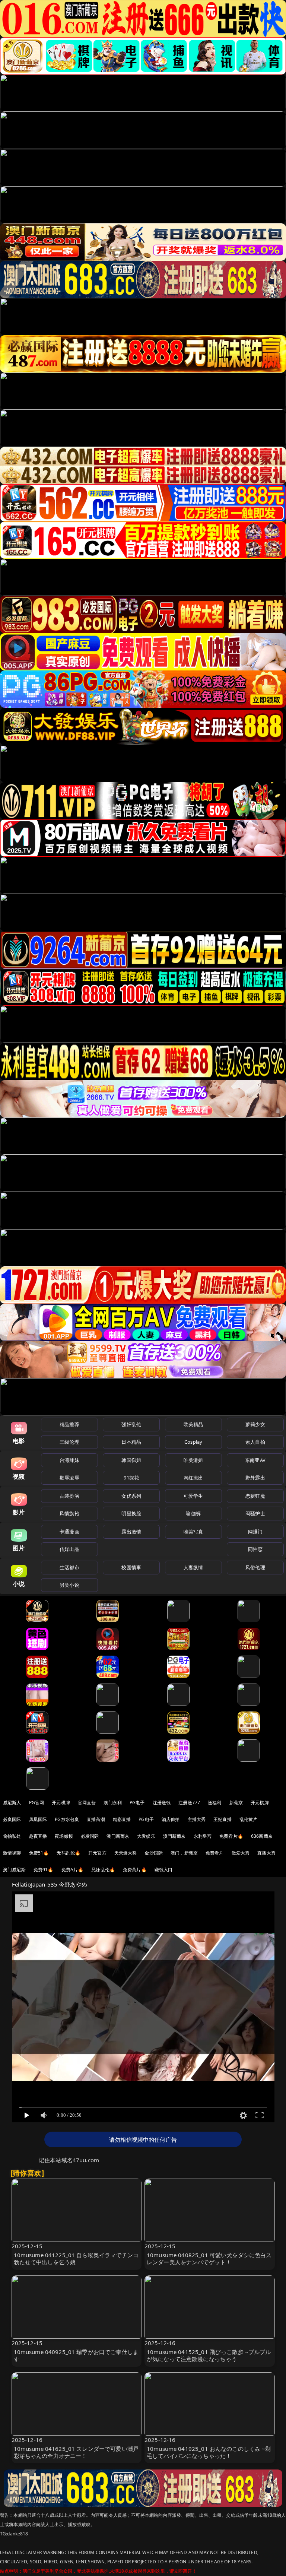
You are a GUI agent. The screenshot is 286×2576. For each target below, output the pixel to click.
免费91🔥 (44, 1870)
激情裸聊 (12, 1853)
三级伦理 (69, 1442)
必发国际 (90, 1836)
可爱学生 (193, 1496)
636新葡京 (262, 1836)
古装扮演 (69, 1496)
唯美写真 (193, 1532)
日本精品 (131, 1442)
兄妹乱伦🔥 (103, 1870)
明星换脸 (131, 1513)
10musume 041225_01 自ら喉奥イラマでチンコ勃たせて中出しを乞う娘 (76, 2258)
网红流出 (193, 1478)
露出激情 (131, 1532)
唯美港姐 (193, 1460)
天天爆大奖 (126, 1853)
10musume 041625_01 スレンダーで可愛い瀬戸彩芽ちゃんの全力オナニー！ (76, 2452)
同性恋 (255, 1549)
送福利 (214, 1803)
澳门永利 (113, 1803)
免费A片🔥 (73, 1870)
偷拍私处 (12, 1836)
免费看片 (215, 1853)
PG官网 (37, 1803)
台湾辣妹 (69, 1460)
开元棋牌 (61, 1803)
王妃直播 (223, 1819)
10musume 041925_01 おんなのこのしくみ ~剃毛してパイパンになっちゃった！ (209, 2452)
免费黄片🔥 (135, 1870)
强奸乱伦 (131, 1424)
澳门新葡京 (118, 1836)
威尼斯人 (12, 1803)
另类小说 (69, 1585)
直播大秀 (266, 1853)
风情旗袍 (69, 1513)
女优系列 (131, 1496)
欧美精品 (193, 1424)
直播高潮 (96, 1819)
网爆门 (255, 1532)
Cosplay (193, 1442)
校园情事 (131, 1567)
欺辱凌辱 (69, 1478)
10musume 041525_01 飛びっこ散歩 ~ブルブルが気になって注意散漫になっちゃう (209, 2355)
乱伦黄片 (249, 1819)
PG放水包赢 (67, 1819)
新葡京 (236, 1803)
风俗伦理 (255, 1567)
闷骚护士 (255, 1513)
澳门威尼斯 (14, 1870)
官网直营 (87, 1803)
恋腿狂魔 (255, 1496)
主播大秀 (197, 1819)
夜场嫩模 (64, 1836)
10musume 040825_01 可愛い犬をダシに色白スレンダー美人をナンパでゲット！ (209, 2258)
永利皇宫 (203, 1836)
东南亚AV (255, 1460)
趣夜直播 (38, 1836)
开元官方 (97, 1853)
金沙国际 (154, 1853)
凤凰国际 (38, 1819)
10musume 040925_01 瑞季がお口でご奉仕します (76, 2355)
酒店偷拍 (171, 1819)
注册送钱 (162, 1803)
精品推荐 (69, 1424)
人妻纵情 (193, 1567)
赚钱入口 (164, 1870)
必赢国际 (12, 1819)
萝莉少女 (255, 1424)
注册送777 (189, 1803)
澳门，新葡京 (184, 1853)
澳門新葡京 (174, 1836)
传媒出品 (69, 1549)
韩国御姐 (131, 1460)
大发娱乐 (146, 1836)
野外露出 (255, 1478)
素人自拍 (255, 1442)
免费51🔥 (39, 1853)
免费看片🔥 (231, 1836)
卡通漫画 (69, 1532)
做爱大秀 (241, 1853)
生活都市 (69, 1567)
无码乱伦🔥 (69, 1853)
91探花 (131, 1478)
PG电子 (137, 1803)
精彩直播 (122, 1819)
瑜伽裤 (193, 1513)
